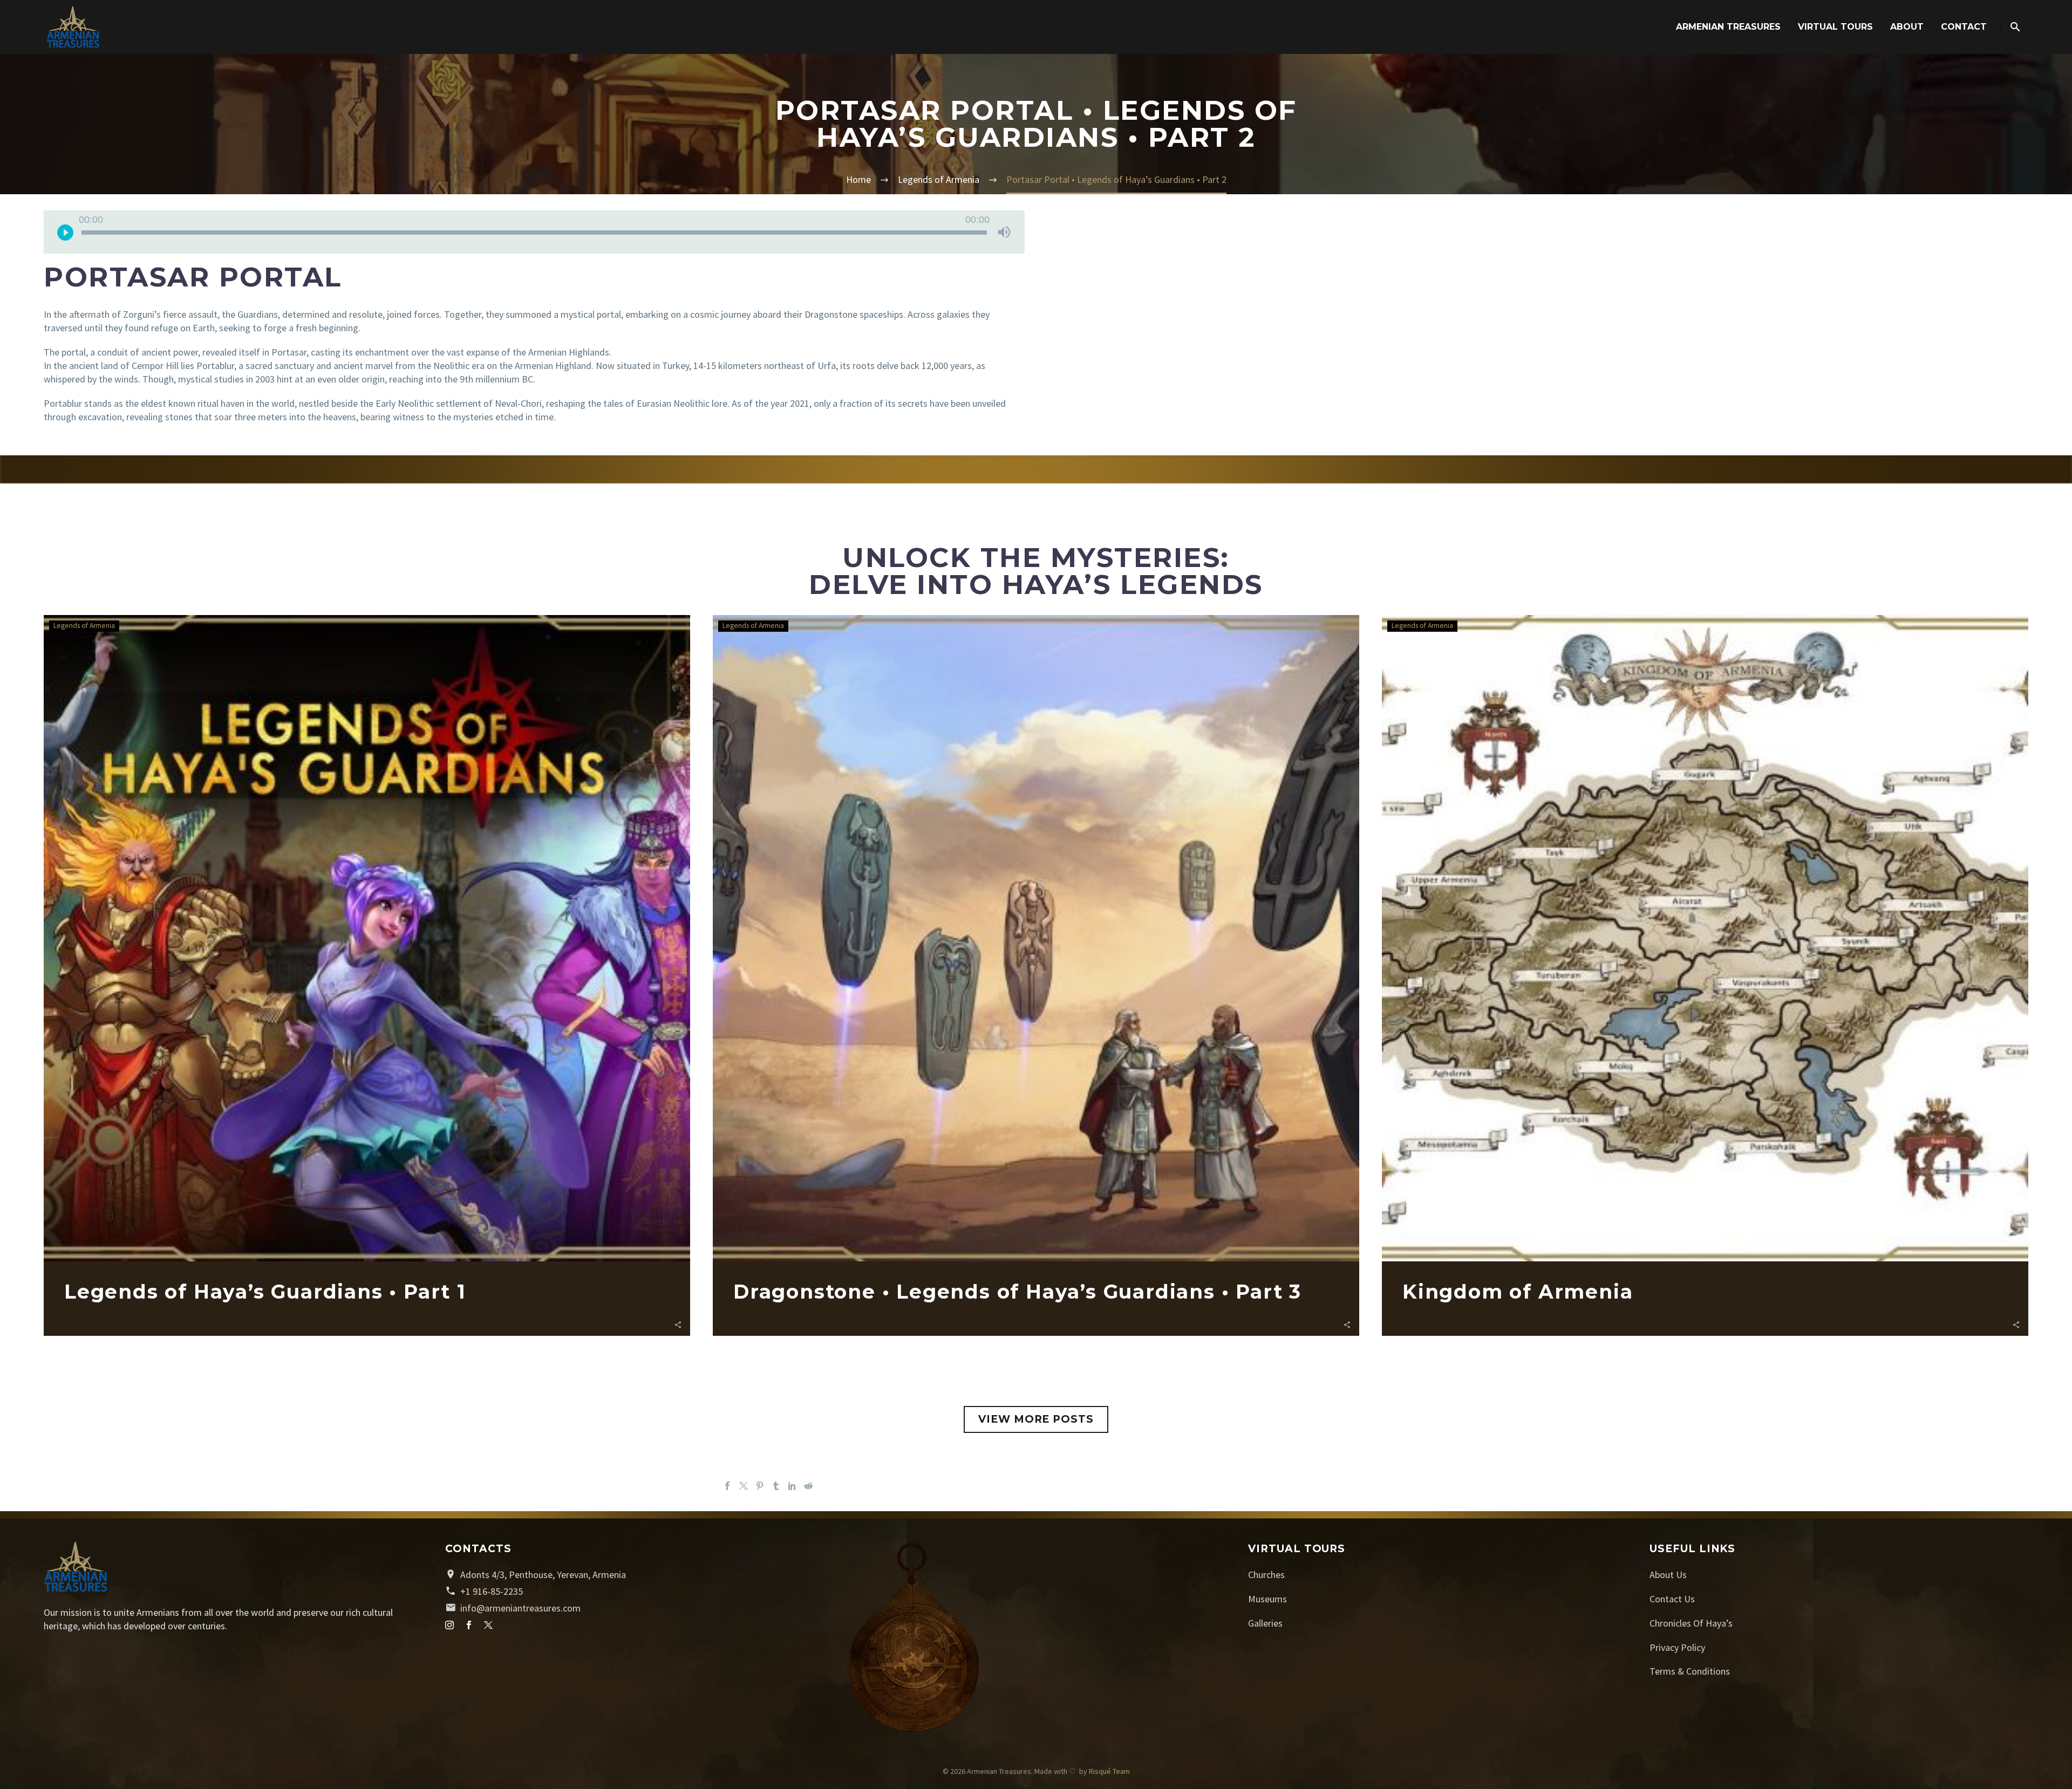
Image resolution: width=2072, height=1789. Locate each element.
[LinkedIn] (792, 1486)
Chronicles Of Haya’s (1691, 1623)
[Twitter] (744, 1486)
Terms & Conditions (1690, 1671)
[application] (534, 232)
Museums (1267, 1599)
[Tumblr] (776, 1486)
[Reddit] (808, 1486)
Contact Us (1672, 1599)
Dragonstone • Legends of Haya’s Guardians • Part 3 (1017, 1292)
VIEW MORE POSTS (1036, 1419)
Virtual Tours (1835, 27)
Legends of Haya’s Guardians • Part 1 (265, 1292)
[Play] (65, 232)
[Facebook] (727, 1486)
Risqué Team (1109, 1771)
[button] (678, 1324)
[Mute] (1004, 232)
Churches (1266, 1575)
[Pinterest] (760, 1486)
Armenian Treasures (1728, 27)
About (1907, 27)
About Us (1668, 1575)
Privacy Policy (1677, 1647)
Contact (1964, 27)
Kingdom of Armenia (1518, 1292)
